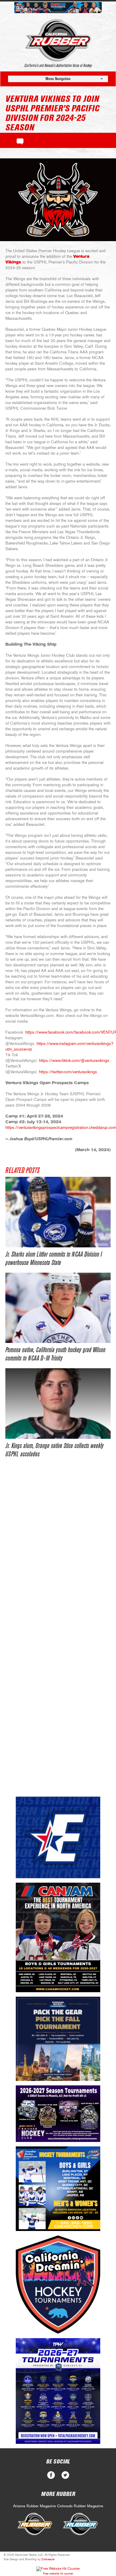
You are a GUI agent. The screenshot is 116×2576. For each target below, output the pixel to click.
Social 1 (65, 2475)
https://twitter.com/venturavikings (68, 1072)
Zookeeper (48, 2559)
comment (20, 141)
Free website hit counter (58, 2574)
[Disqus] (58, 1555)
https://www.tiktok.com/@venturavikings (74, 1061)
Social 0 (51, 2475)
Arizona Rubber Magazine (35, 2506)
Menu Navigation (58, 79)
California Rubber (58, 40)
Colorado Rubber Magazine (80, 2506)
